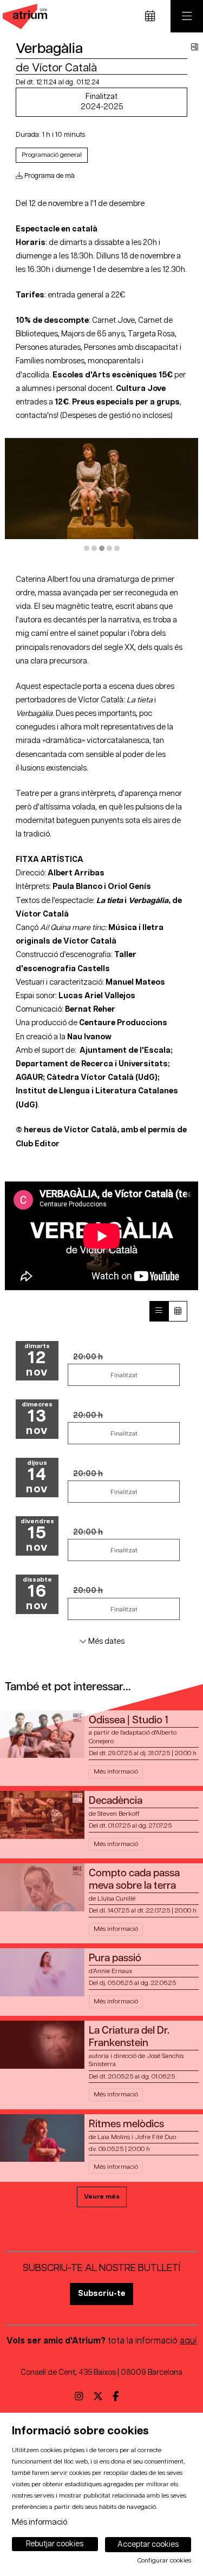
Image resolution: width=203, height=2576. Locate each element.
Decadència (116, 1801)
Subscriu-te (101, 2293)
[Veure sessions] (159, 1311)
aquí (188, 2341)
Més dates (106, 1641)
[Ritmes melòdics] (42, 2138)
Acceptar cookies (148, 2545)
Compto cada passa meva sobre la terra (134, 1880)
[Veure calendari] (178, 1311)
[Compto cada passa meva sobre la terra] (42, 1887)
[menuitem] (79, 2398)
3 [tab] (102, 548)
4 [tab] (109, 548)
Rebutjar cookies (55, 2544)
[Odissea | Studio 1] (42, 1734)
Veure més (102, 2197)
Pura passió (115, 1958)
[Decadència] (42, 1814)
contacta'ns (36, 416)
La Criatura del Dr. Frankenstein (129, 2037)
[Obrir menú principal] (187, 16)
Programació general (52, 155)
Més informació (40, 2522)
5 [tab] (117, 548)
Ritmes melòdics (126, 2124)
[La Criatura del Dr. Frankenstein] (42, 2044)
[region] (101, 495)
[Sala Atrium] (24, 16)
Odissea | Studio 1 (129, 1720)
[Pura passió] (42, 1972)
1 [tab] (87, 548)
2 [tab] (94, 548)
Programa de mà (49, 176)
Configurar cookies (164, 2561)
